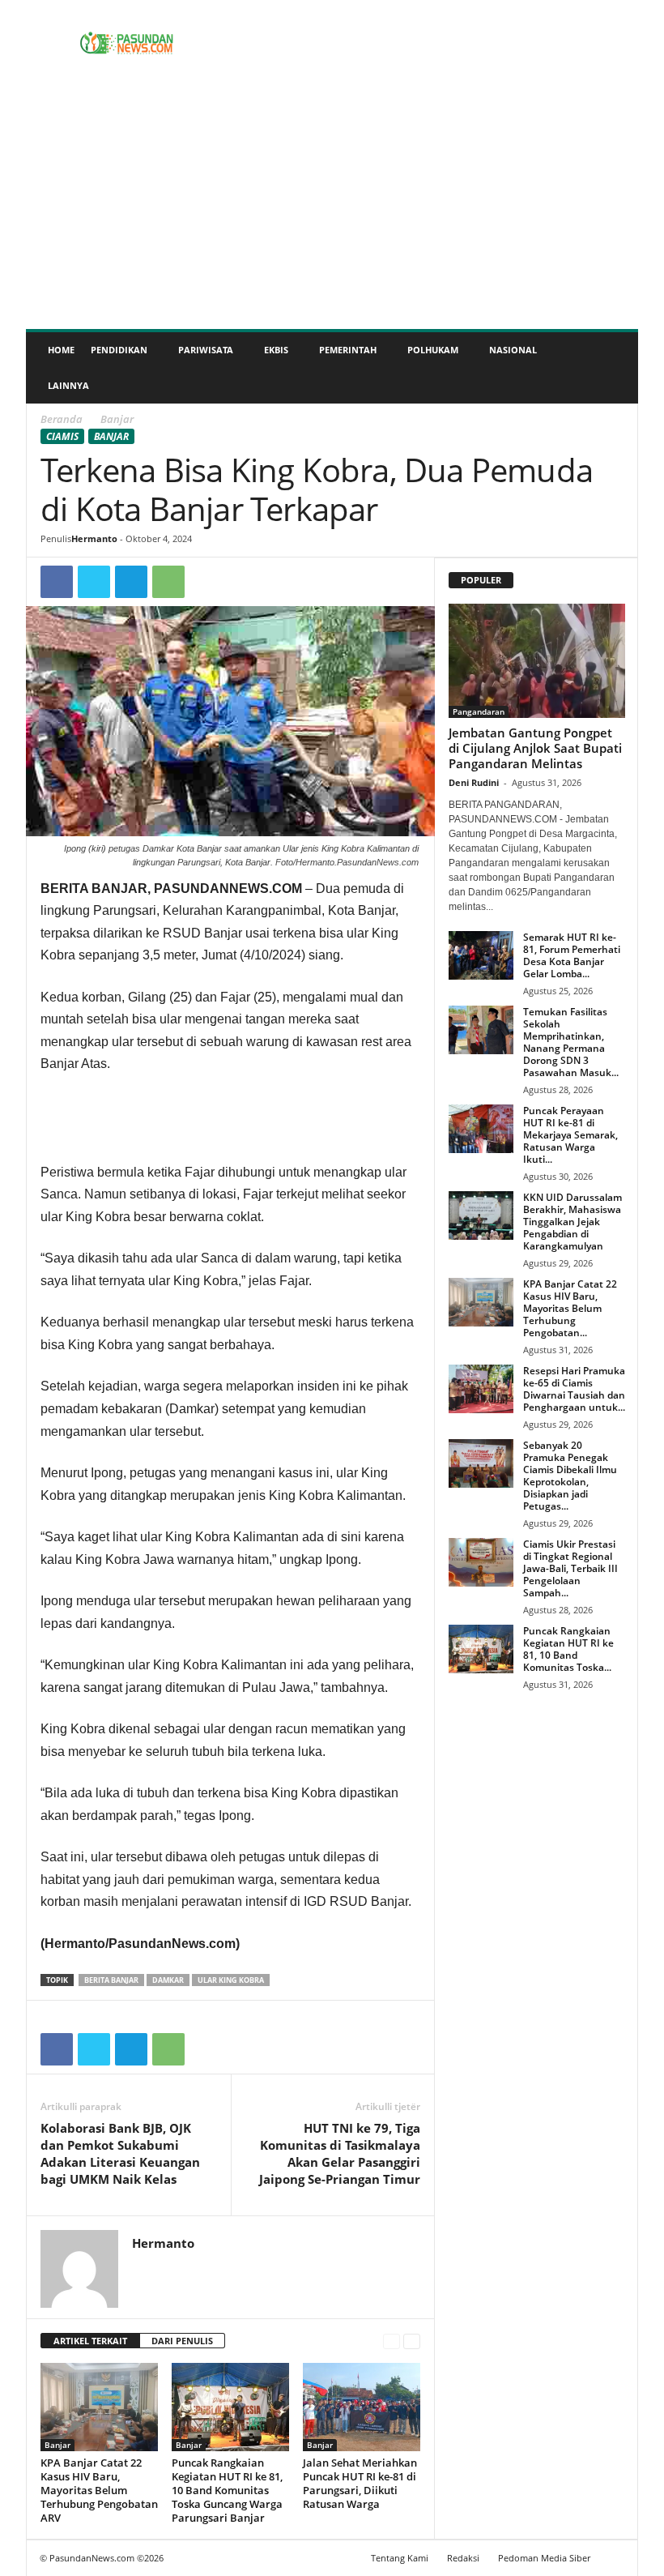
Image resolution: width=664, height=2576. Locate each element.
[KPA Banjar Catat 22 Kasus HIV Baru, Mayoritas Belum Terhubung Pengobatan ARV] (99, 2407)
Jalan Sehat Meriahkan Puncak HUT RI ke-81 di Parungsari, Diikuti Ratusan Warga (360, 2483)
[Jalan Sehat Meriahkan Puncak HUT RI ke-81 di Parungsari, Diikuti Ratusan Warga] (362, 2407)
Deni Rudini (474, 782)
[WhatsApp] (168, 582)
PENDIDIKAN (119, 350)
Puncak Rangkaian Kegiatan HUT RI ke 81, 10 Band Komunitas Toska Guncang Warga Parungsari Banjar (227, 2490)
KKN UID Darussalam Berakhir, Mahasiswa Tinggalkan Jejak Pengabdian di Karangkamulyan (572, 1222)
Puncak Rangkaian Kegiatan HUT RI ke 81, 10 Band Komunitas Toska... (568, 1649)
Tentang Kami (400, 2558)
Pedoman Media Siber (544, 2558)
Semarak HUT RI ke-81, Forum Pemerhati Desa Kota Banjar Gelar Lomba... (572, 955)
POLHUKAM (433, 350)
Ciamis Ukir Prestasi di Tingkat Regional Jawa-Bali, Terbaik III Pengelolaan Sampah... (570, 1568)
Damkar (168, 1980)
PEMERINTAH (348, 350)
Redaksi (463, 2558)
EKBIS (276, 350)
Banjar (111, 436)
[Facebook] (57, 582)
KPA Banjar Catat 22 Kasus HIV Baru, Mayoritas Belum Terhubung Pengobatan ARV (99, 2490)
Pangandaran (479, 711)
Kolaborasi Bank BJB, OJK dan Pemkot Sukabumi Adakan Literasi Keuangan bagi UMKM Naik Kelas (120, 2153)
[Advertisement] (332, 207)
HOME (61, 350)
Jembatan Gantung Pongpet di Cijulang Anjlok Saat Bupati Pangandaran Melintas (535, 748)
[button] (614, 368)
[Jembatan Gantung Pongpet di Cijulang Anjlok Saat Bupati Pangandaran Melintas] (537, 661)
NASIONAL (513, 350)
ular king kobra (231, 1980)
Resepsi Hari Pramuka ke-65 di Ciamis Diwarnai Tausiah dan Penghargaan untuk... (574, 1389)
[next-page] (412, 2341)
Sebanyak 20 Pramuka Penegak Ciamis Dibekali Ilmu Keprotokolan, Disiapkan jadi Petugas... (570, 1476)
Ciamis (62, 436)
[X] (94, 582)
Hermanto (94, 538)
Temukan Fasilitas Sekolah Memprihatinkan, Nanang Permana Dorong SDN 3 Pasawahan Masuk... (571, 1042)
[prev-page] (392, 2341)
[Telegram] (131, 582)
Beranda (62, 419)
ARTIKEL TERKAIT (90, 2341)
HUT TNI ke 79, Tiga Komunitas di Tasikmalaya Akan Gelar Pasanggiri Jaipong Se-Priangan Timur (340, 2153)
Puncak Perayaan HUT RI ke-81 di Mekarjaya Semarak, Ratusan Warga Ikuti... (570, 1135)
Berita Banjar (111, 1980)
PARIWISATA (206, 350)
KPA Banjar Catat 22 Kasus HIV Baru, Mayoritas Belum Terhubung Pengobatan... (570, 1308)
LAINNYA (68, 385)
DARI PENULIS (182, 2341)
